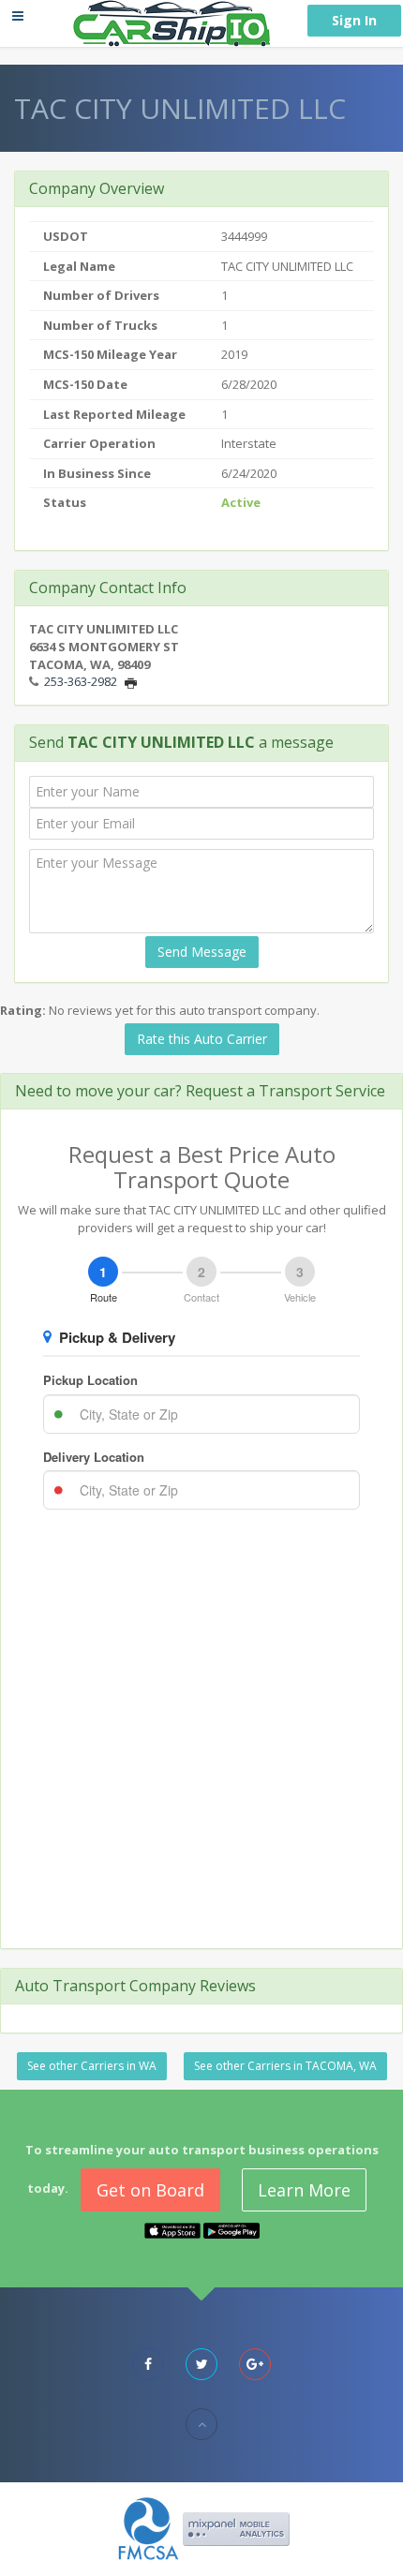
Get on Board (150, 2190)
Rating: (23, 1010)
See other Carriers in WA (92, 2066)
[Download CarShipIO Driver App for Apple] (172, 2229)
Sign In (354, 20)
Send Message (202, 952)
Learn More (304, 2190)
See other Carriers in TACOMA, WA (285, 2066)
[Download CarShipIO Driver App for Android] (231, 2229)
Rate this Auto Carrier (202, 1039)
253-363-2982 (81, 681)
